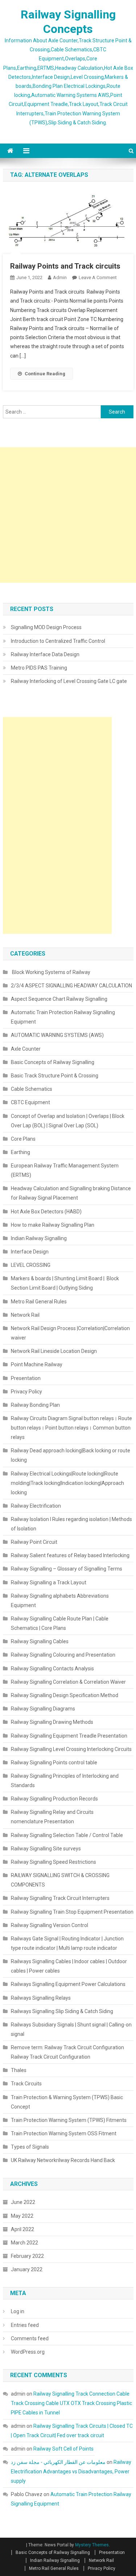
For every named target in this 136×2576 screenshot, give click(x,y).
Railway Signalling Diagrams (43, 1709)
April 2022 (22, 2229)
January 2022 (27, 2269)
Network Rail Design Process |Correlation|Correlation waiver (70, 1333)
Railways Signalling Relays (41, 1998)
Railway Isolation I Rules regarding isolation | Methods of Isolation (71, 1524)
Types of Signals (30, 2147)
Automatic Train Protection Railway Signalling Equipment (63, 1017)
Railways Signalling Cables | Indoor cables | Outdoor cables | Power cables (69, 1966)
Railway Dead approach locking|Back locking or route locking (71, 1455)
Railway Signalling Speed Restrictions (53, 1862)
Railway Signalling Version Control (50, 1925)
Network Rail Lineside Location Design (54, 1351)
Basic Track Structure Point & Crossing (55, 1076)
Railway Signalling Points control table (54, 1763)
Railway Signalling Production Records (54, 1799)
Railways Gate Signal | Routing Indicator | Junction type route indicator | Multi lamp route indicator (67, 1943)
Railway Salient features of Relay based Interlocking (70, 1555)
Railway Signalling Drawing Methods (52, 1722)
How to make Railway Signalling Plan (53, 1225)
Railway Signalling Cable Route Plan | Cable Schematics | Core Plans (60, 1623)
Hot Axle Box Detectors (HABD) (46, 1212)
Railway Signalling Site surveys (46, 1849)
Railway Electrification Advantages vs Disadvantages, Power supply (71, 2472)
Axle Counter (26, 1049)
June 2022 (23, 2202)
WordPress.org (28, 2352)
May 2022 (22, 2216)
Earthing (20, 1152)
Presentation (26, 1378)
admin (60, 277)
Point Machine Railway (37, 1364)
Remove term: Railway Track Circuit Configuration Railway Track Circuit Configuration (67, 2052)
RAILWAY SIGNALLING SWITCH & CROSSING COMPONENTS (60, 1880)
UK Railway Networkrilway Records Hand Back (63, 2160)
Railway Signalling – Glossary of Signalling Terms (67, 1569)
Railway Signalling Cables (40, 1641)
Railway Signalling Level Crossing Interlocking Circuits (71, 1749)
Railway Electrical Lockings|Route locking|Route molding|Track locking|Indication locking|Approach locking (67, 1483)
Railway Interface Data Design (45, 654)
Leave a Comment (98, 277)
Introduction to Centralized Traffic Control (58, 641)
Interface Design (30, 1252)
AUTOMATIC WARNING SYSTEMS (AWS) (57, 1035)
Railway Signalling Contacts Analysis (52, 1669)
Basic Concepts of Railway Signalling (53, 1062)
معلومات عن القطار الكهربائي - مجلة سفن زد (58, 2462)
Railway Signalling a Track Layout (49, 1582)
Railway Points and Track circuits (66, 266)
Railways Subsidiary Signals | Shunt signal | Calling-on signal (71, 2029)
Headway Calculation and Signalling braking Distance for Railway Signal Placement (71, 1193)
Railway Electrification (36, 1506)
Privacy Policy (26, 1392)
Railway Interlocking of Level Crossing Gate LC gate (69, 681)
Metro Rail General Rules (39, 1302)
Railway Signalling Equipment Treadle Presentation (69, 1736)
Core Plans (23, 1139)
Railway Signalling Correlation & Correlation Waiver (68, 1682)
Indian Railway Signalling (39, 1238)
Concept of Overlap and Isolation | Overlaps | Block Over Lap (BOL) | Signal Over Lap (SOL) (68, 1121)
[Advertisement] (68, 515)
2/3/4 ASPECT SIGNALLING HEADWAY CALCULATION (71, 986)
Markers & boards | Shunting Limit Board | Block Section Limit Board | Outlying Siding (65, 1283)
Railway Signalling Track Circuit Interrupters (60, 1898)
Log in (18, 2311)
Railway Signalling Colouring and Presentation (64, 1655)
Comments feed (30, 2338)
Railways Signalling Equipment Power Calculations (68, 1984)
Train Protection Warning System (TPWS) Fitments (69, 2120)
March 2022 (24, 2243)
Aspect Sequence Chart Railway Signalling (59, 999)
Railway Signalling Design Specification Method (65, 1695)
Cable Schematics (32, 1089)
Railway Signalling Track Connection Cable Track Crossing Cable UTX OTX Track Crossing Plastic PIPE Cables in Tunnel (71, 2403)
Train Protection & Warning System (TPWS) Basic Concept (67, 2102)
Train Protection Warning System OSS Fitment (64, 2133)
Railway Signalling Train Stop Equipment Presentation (72, 1912)
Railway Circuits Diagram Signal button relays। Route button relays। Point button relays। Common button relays (71, 1428)
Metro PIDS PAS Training (39, 668)
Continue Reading (45, 374)
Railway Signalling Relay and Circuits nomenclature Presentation (52, 1817)
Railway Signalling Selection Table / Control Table (67, 1835)
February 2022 (27, 2256)
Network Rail (25, 1315)
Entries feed (25, 2325)
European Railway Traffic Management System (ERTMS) (65, 1170)
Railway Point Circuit (34, 1542)
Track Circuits (26, 2084)
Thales (19, 2070)
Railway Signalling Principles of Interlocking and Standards (65, 1781)
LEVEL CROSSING (31, 1265)
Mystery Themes (92, 2545)
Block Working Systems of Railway (51, 972)
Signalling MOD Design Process (46, 627)
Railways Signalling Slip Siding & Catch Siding (62, 2011)
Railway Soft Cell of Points (64, 2449)
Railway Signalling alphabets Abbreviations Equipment (60, 1601)
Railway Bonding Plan (35, 1405)
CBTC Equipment (30, 1102)
